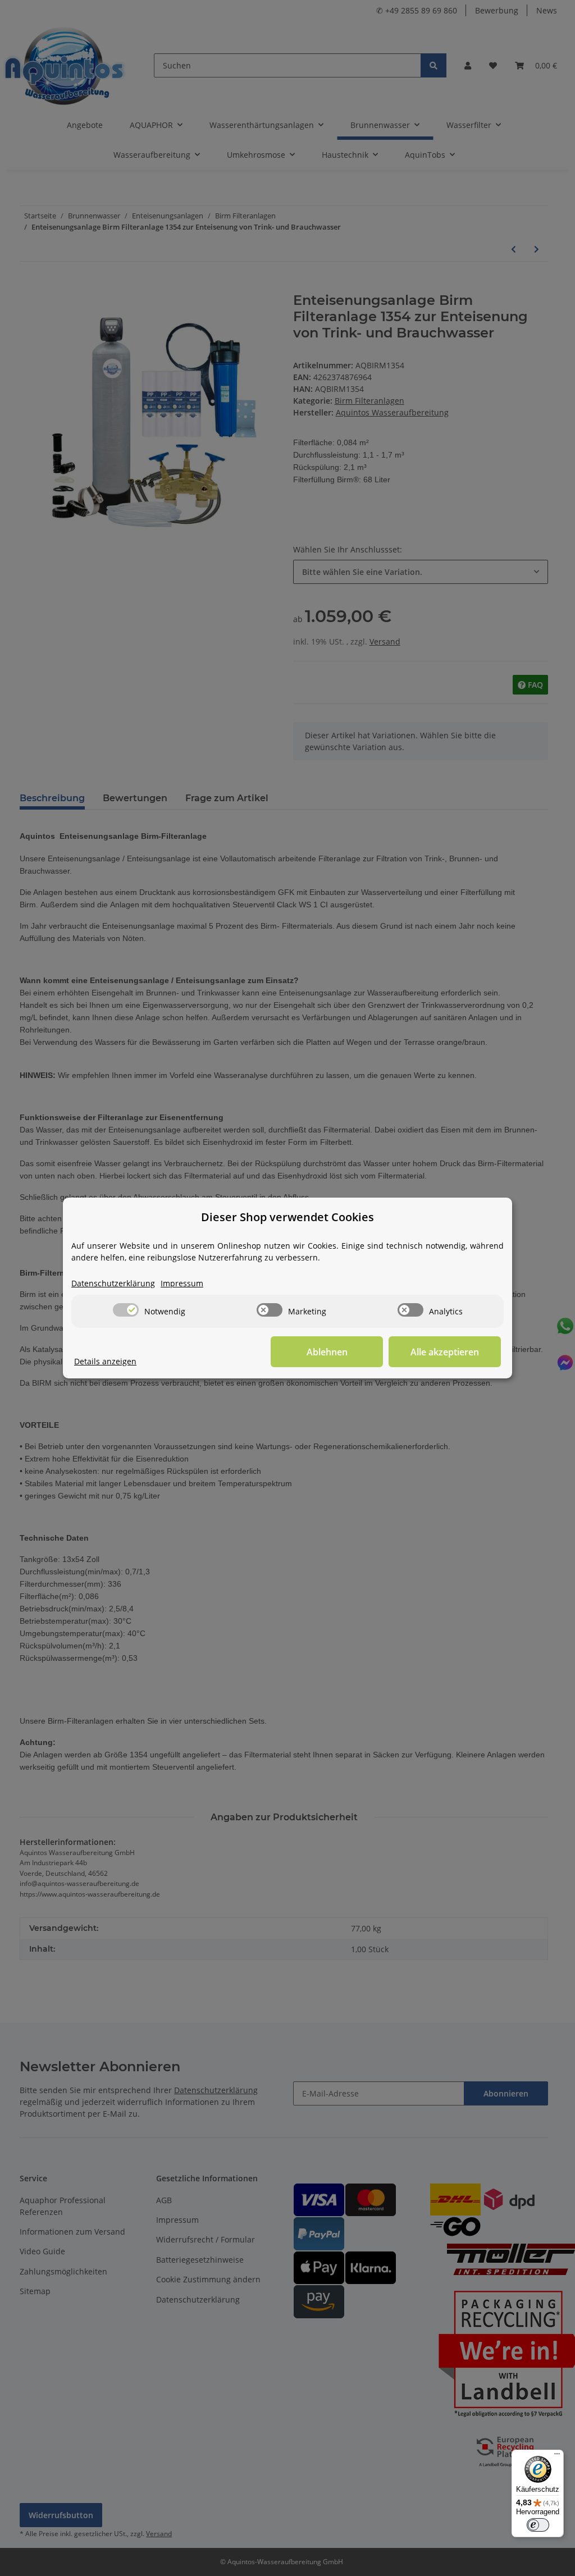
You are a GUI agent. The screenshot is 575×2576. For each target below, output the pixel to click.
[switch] (126, 1310)
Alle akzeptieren (445, 1352)
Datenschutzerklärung (113, 1283)
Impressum (182, 1283)
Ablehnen (327, 1352)
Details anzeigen (105, 1361)
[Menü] (557, 2456)
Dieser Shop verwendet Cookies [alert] (287, 1217)
